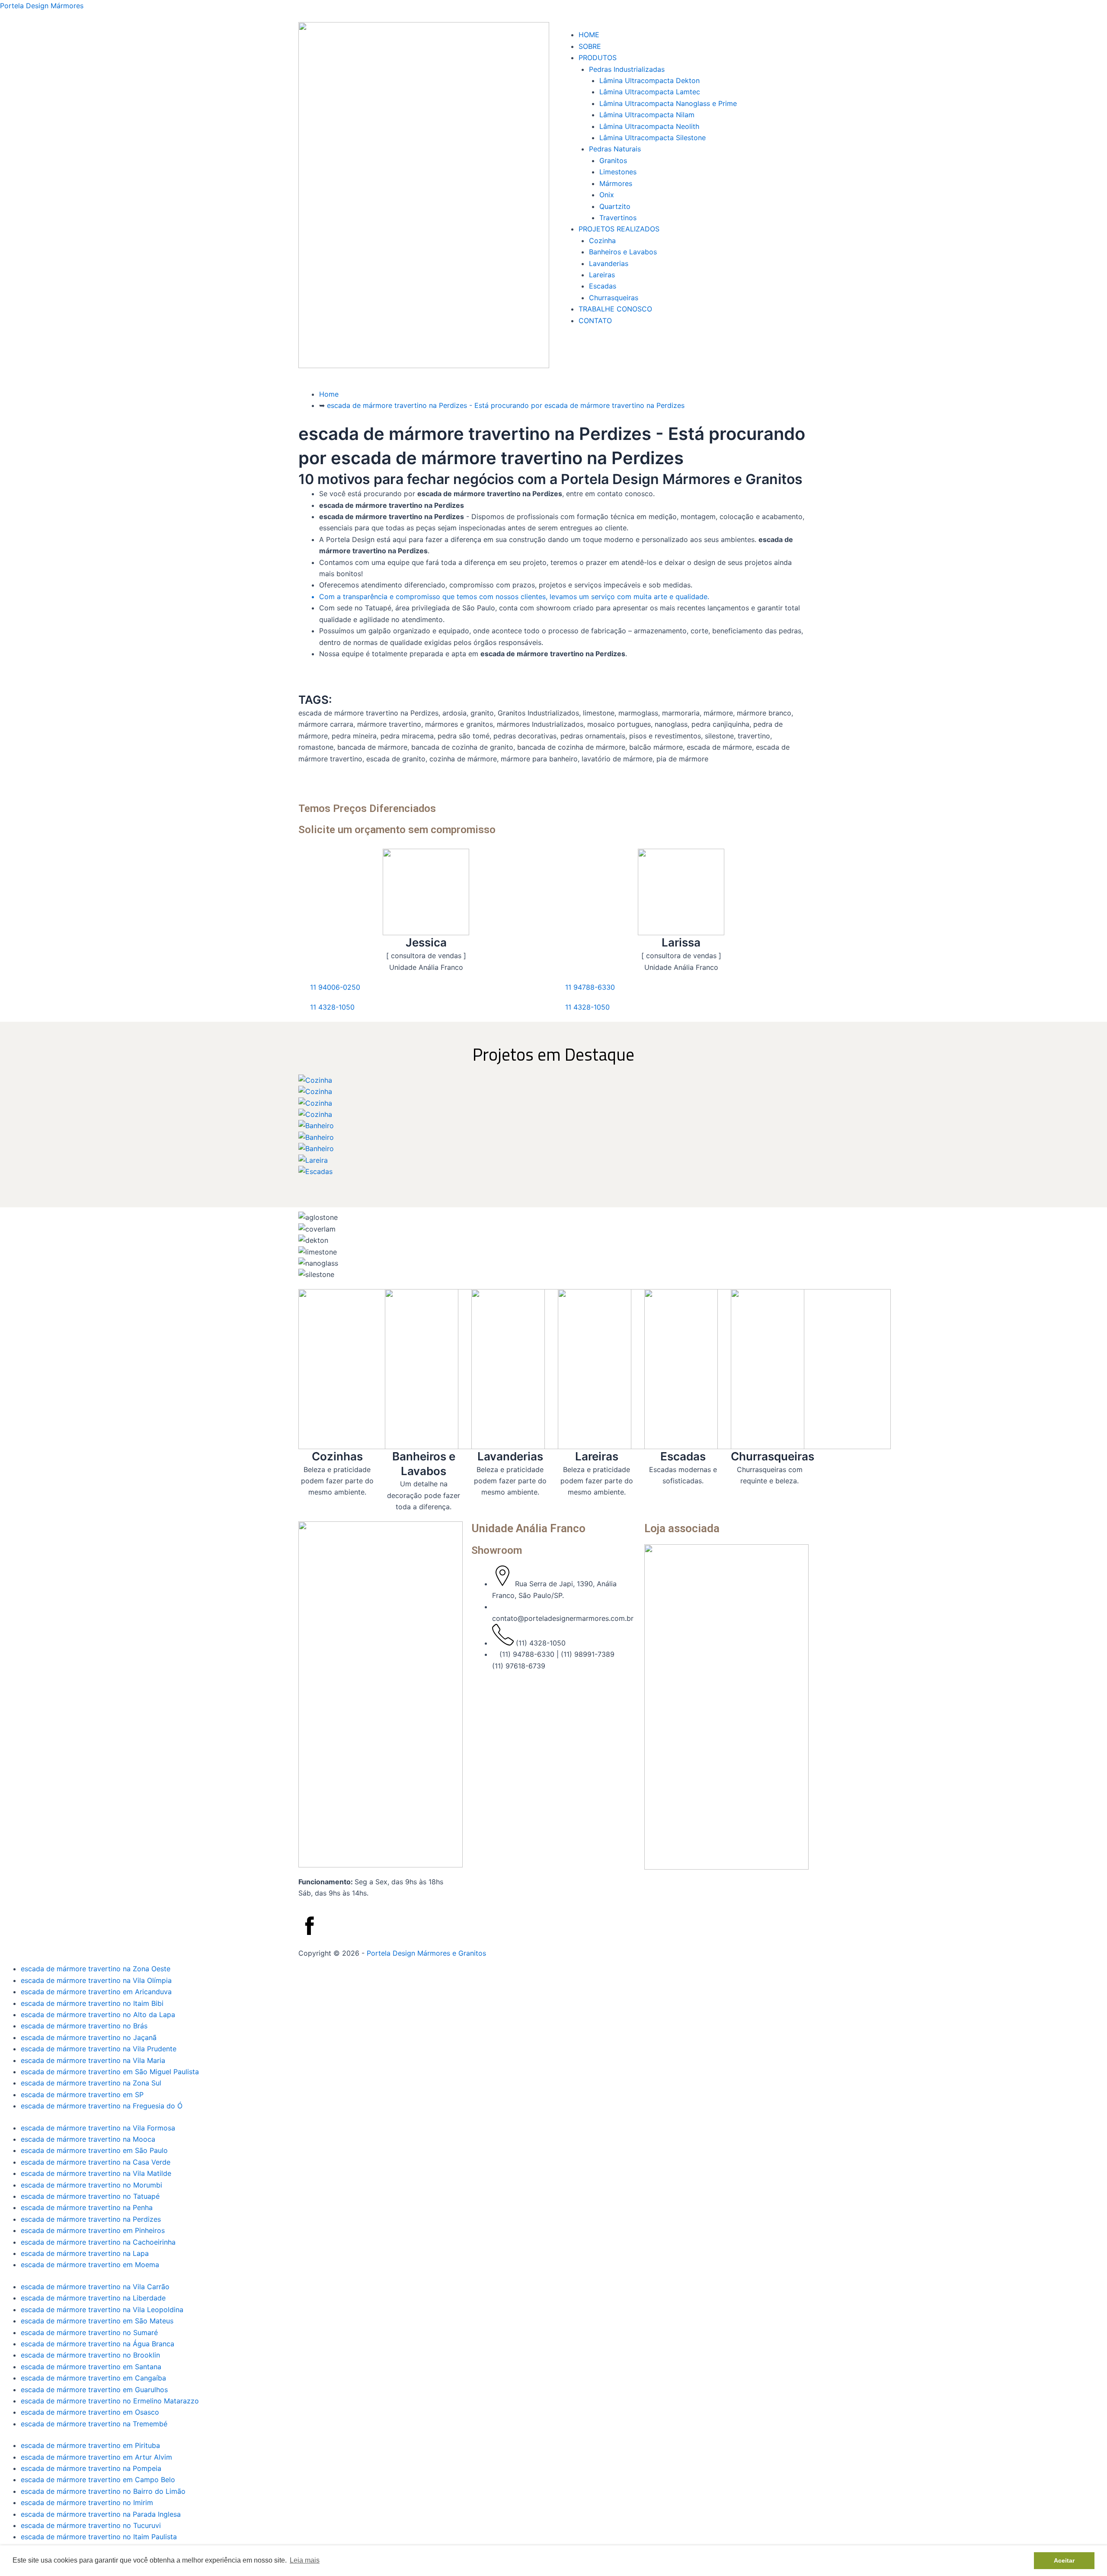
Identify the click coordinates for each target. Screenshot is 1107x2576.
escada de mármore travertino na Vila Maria (93, 2060)
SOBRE (590, 46)
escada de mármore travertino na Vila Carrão (95, 2287)
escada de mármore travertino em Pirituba (90, 2445)
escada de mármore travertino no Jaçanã (89, 2037)
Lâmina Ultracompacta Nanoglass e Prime (668, 103)
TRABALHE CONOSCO (615, 309)
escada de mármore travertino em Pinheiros (93, 2230)
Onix (607, 195)
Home (329, 394)
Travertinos (618, 218)
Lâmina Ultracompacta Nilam (647, 115)
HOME (589, 35)
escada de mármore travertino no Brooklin (90, 2355)
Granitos (613, 160)
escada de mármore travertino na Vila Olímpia (96, 1980)
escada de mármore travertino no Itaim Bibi (92, 2003)
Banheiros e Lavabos (623, 252)
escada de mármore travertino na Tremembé (94, 2424)
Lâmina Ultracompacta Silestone (653, 138)
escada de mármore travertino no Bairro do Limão (103, 2491)
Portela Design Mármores (42, 6)
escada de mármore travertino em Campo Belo (98, 2480)
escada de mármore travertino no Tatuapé (90, 2196)
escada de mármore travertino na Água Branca (98, 2344)
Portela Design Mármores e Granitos (426, 1953)
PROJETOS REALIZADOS (619, 229)
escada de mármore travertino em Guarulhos (94, 2390)
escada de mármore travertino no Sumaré (89, 2332)
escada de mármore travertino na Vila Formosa (98, 2128)
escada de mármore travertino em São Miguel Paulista (110, 2072)
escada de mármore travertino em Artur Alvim (96, 2457)
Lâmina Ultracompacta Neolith (649, 126)
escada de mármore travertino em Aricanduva (96, 1992)
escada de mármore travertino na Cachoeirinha (98, 2242)
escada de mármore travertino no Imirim (87, 2502)
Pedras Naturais (615, 149)
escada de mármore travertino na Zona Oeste (96, 1969)
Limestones (618, 172)
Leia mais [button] (305, 2560)
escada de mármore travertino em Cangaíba (93, 2378)
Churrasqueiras (614, 298)
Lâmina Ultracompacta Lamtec (650, 92)
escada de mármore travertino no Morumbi (91, 2185)
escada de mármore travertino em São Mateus (97, 2321)
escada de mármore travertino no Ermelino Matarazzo (110, 2401)
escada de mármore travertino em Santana (91, 2367)
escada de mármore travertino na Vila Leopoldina (102, 2310)
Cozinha (602, 241)
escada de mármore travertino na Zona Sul (91, 2083)
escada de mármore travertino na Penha (87, 2207)
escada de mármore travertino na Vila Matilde (96, 2173)
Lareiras (602, 275)
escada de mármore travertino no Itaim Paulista (99, 2537)
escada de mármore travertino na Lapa (85, 2253)
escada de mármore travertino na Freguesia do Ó (102, 2106)
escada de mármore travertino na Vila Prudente (99, 2049)
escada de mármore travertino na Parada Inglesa (101, 2514)
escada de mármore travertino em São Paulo (94, 2150)
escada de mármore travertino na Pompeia (91, 2468)
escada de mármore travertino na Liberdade (93, 2298)
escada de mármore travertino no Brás (84, 2026)
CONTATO (595, 321)
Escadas (603, 286)
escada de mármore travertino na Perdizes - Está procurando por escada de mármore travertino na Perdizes (506, 405)
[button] (683, 26)
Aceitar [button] (1064, 2560)
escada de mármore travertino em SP (82, 2095)
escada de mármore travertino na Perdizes (91, 2219)
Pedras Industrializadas (627, 69)
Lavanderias (609, 263)
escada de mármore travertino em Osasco (90, 2412)
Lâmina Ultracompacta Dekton (649, 80)
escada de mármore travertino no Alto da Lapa (98, 2015)
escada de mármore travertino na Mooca (88, 2139)
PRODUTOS (598, 58)
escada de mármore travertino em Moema (90, 2265)
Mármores (616, 183)
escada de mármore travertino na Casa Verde (96, 2162)
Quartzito (615, 206)
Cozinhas (337, 1456)
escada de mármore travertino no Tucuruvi (91, 2525)
